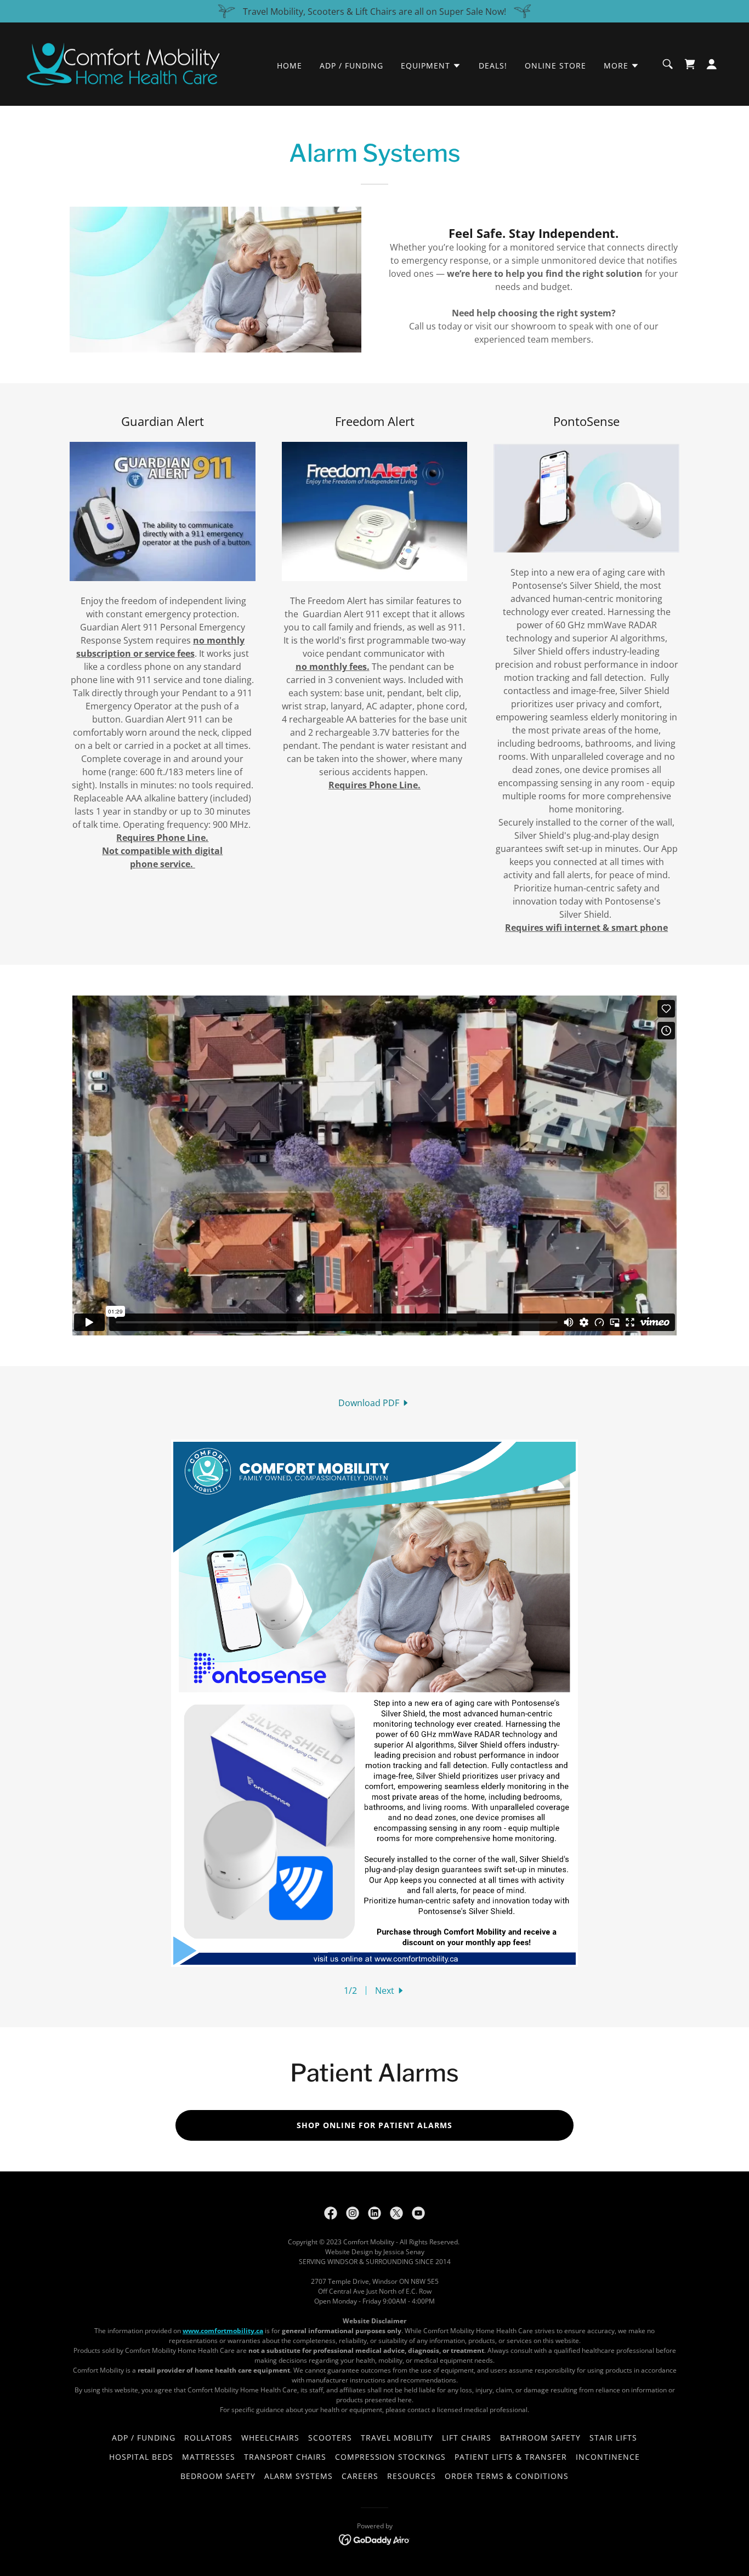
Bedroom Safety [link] (218, 2476)
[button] (431, 66)
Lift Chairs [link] (467, 2438)
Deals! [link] (493, 66)
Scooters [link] (330, 2438)
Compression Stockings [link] (391, 2457)
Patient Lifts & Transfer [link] (511, 2457)
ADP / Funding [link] (351, 66)
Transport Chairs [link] (285, 2457)
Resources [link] (412, 2476)
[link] (124, 63)
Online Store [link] (555, 66)
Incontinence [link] (608, 2457)
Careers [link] (360, 2476)
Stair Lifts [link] (613, 2438)
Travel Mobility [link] (397, 2438)
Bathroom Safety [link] (540, 2438)
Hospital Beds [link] (141, 2457)
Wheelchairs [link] (270, 2438)
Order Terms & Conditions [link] (507, 2476)
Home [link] (290, 66)
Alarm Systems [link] (299, 2476)
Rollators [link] (208, 2438)
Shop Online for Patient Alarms (374, 2125)
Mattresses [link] (209, 2457)
